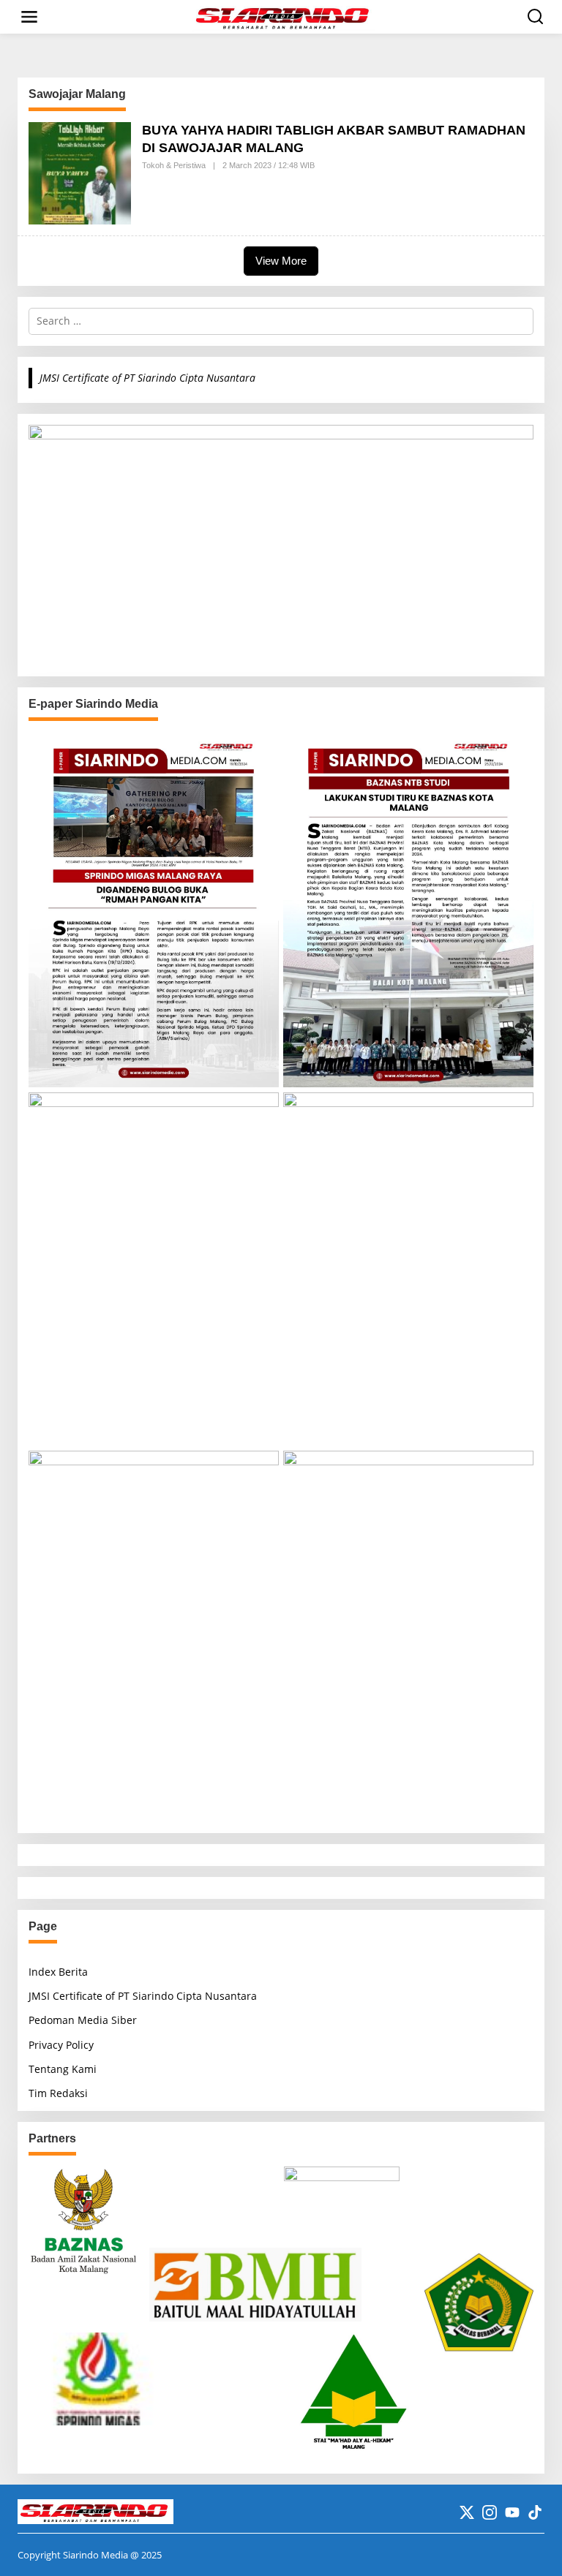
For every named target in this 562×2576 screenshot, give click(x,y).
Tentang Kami (63, 2069)
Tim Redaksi (58, 2093)
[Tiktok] (535, 2512)
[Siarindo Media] (284, 16)
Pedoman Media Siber (83, 2020)
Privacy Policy (61, 2045)
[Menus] (29, 17)
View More (281, 261)
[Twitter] (467, 2512)
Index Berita (58, 1972)
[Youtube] (512, 2512)
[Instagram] (490, 2512)
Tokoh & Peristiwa (174, 165)
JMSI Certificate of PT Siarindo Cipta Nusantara (147, 378)
